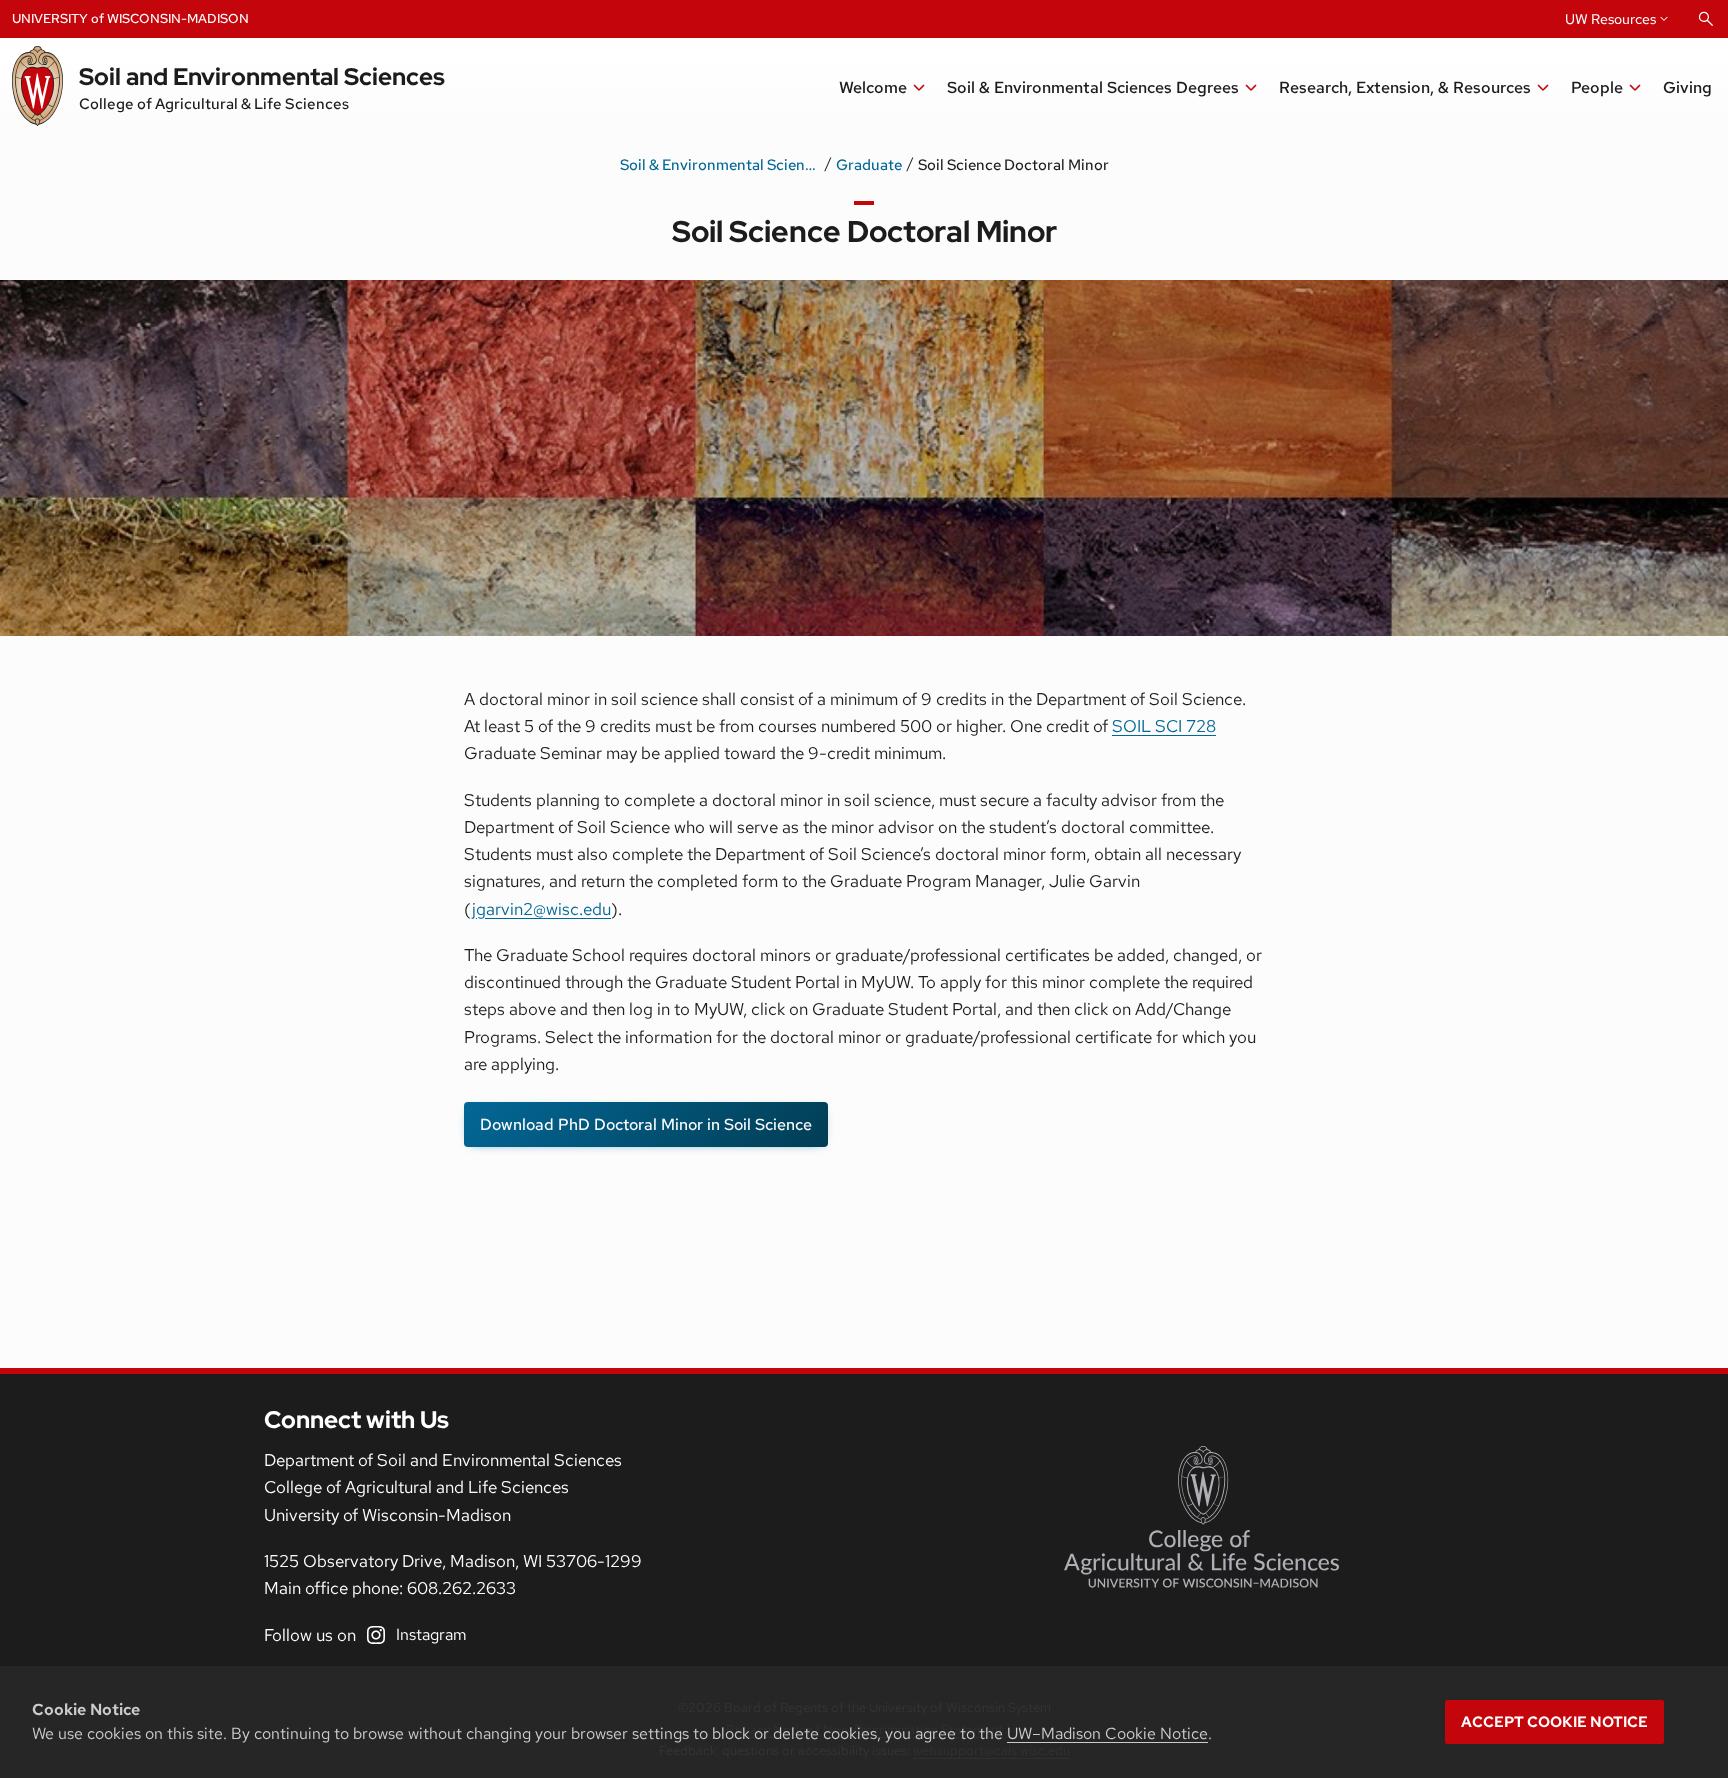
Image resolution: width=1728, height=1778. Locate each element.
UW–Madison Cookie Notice (1107, 1733)
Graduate (869, 165)
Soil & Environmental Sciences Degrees (720, 165)
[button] (1415, 88)
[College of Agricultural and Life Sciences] (1201, 1517)
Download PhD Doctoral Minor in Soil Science (646, 1124)
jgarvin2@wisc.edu (541, 909)
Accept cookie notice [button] (1554, 1722)
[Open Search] (1706, 19)
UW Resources (1610, 19)
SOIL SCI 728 (1164, 726)
